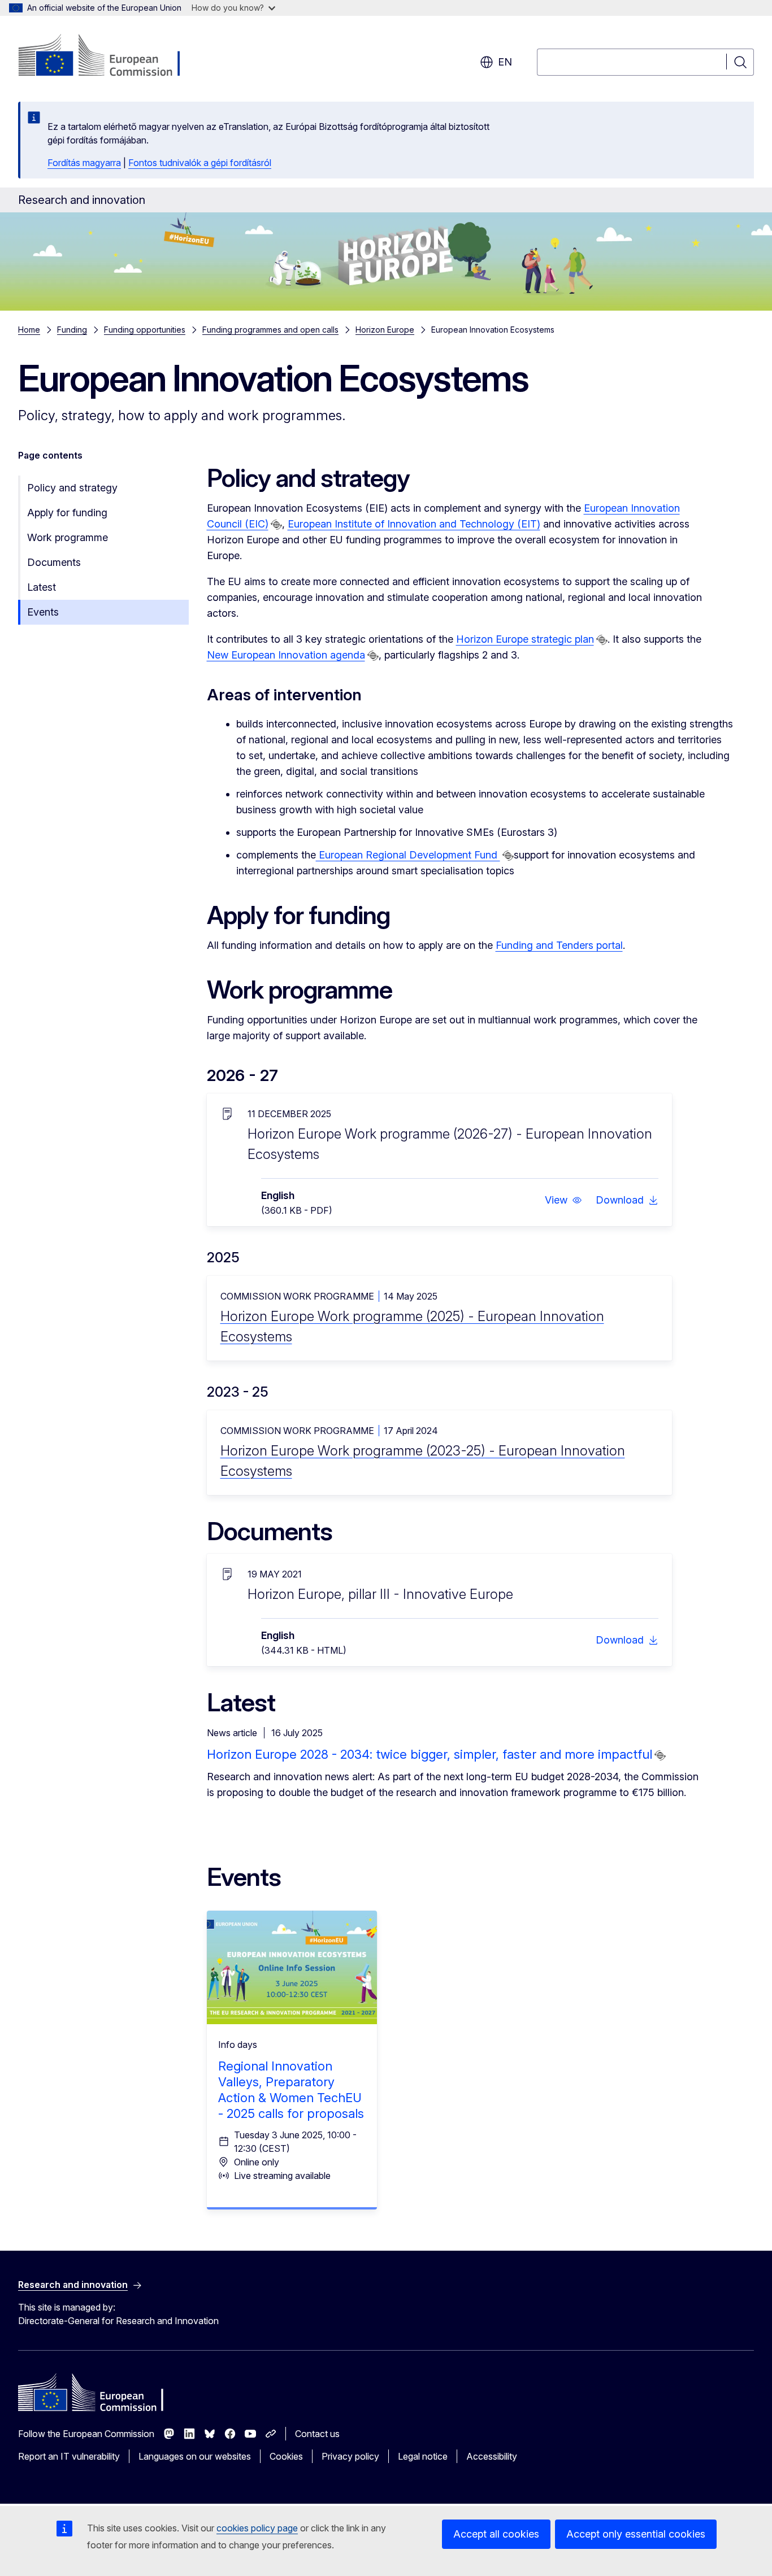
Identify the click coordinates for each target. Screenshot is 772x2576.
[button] (563, 1200)
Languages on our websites (195, 2456)
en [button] (505, 62)
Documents (54, 562)
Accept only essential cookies (636, 2534)
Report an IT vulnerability (69, 2456)
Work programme (68, 537)
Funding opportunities (145, 330)
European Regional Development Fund (408, 855)
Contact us (317, 2434)
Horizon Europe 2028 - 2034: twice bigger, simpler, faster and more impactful (430, 1754)
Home (29, 330)
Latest (42, 587)
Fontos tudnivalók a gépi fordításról (200, 163)
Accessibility (492, 2456)
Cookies (286, 2456)
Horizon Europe (385, 330)
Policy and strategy (72, 488)
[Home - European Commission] (109, 56)
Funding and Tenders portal (559, 945)
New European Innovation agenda (286, 655)
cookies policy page (257, 2528)
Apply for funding (67, 513)
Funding (72, 330)
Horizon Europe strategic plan (525, 639)
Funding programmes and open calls (270, 330)
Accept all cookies (496, 2534)
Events (43, 612)
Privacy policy (350, 2456)
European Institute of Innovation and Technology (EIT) (414, 524)
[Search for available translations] (276, 525)
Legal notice (423, 2456)
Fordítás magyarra (84, 163)
